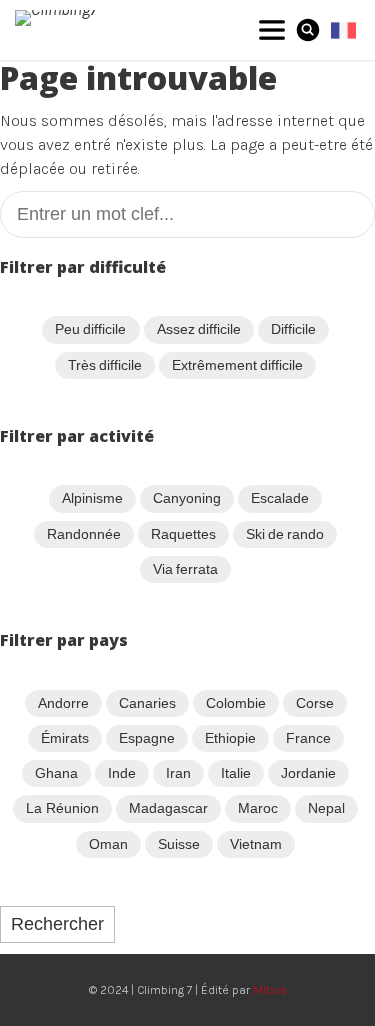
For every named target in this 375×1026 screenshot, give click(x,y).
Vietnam (256, 844)
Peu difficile (90, 329)
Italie (236, 773)
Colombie (236, 703)
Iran (178, 773)
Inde (122, 773)
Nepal (326, 808)
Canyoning (187, 498)
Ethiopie (230, 738)
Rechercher (57, 924)
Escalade (280, 498)
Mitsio (270, 990)
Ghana (56, 773)
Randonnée (84, 534)
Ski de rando (285, 534)
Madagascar (168, 808)
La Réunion (62, 808)
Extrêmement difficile (237, 365)
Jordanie (308, 773)
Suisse (179, 844)
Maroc (258, 808)
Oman (108, 844)
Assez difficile (199, 329)
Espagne (147, 738)
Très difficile (105, 365)
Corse (315, 703)
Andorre (63, 703)
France (308, 738)
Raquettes (183, 534)
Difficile (293, 329)
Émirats (65, 738)
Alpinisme (92, 498)
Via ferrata (185, 569)
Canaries (147, 703)
